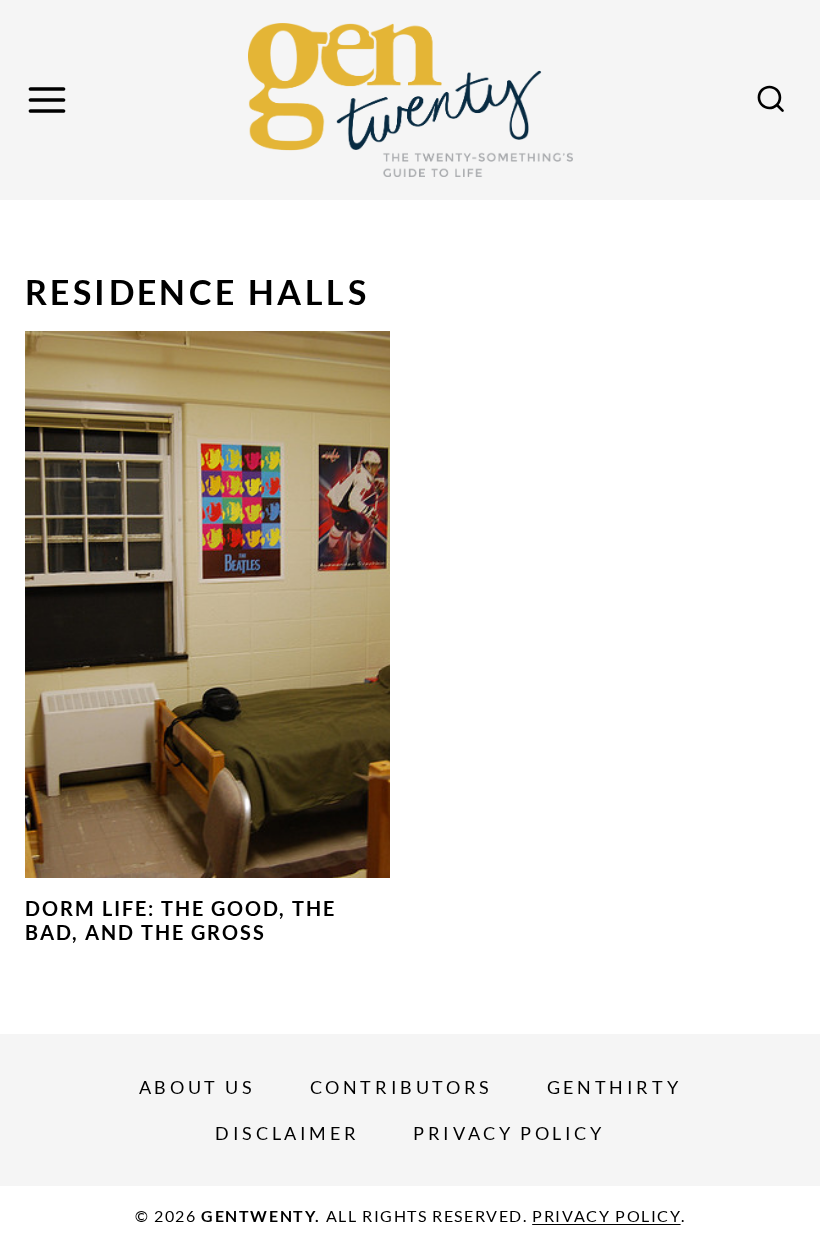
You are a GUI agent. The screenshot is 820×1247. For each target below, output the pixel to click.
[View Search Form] (771, 100)
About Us (197, 1087)
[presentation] (207, 605)
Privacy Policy (508, 1133)
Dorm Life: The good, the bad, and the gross (180, 920)
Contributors (401, 1087)
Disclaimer (287, 1133)
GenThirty (614, 1087)
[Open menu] (50, 99)
